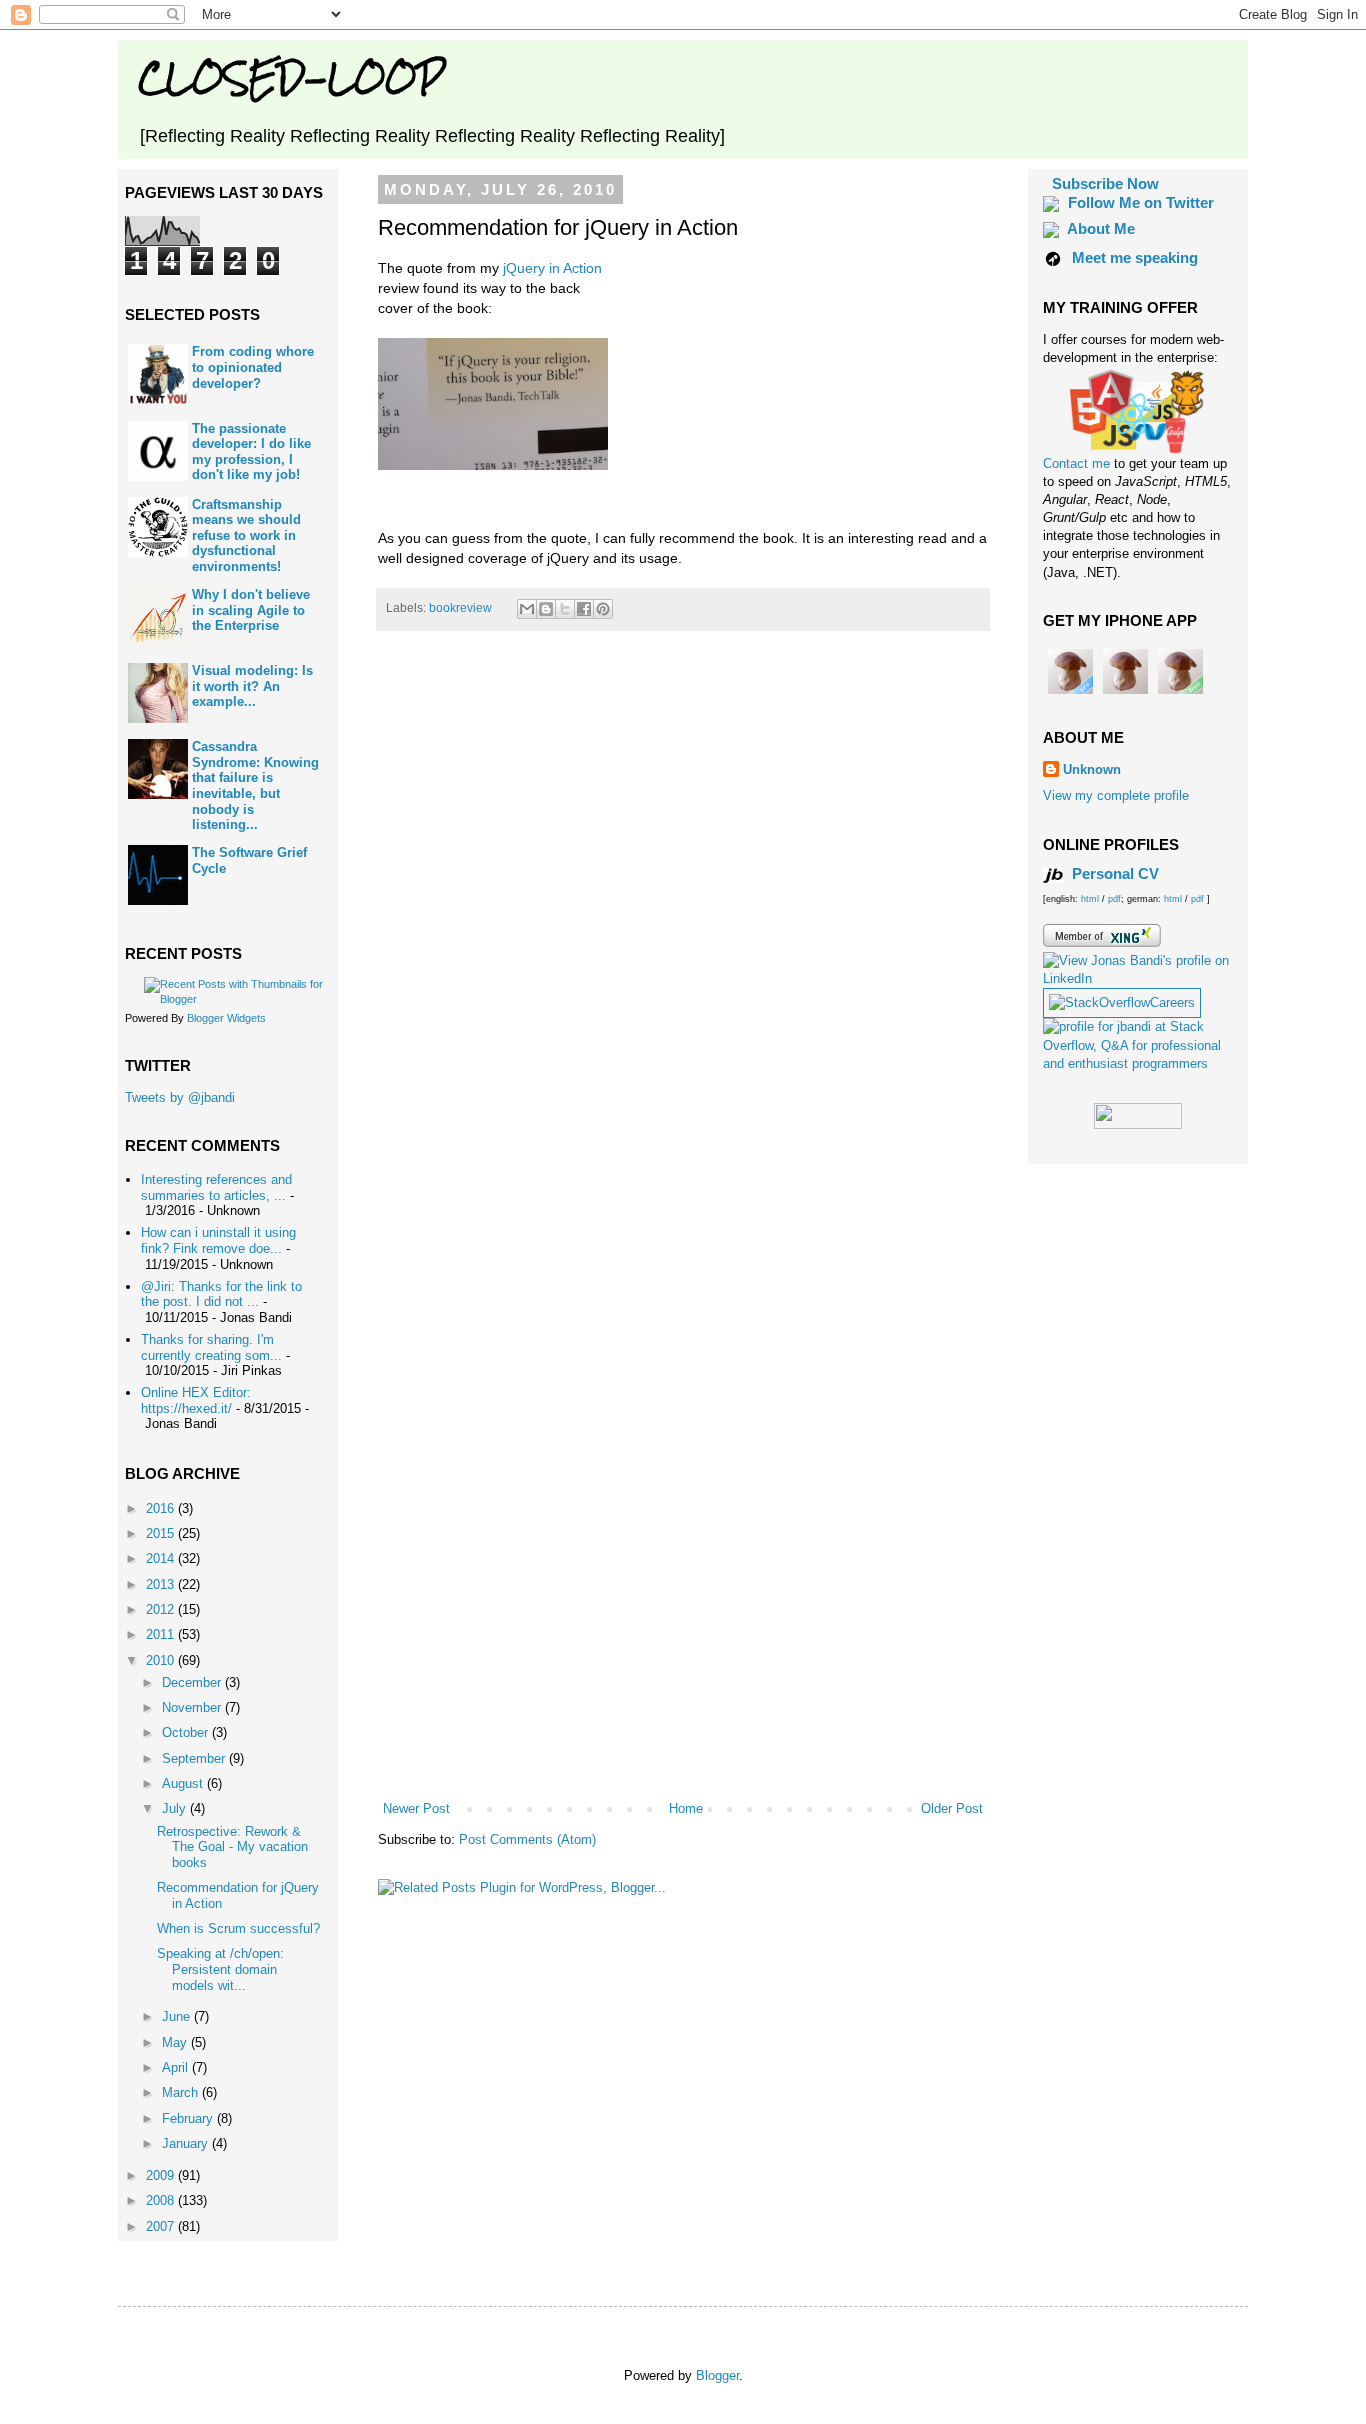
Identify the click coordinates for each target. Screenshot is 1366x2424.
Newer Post (416, 1808)
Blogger (717, 2375)
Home (686, 1808)
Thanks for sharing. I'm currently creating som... (211, 1347)
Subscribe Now (1105, 183)
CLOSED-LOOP (291, 77)
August (184, 1783)
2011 (162, 1634)
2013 (162, 1584)
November (193, 1707)
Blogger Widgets (226, 1018)
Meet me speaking (1135, 257)
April (177, 2067)
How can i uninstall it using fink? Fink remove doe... (218, 1240)
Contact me (1078, 463)
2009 (162, 2175)
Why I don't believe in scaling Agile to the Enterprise (251, 610)
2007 (162, 2226)
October (187, 1732)
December (193, 1682)
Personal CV (1113, 873)
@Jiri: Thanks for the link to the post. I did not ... (221, 1294)
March (182, 2092)
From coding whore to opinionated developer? (253, 367)
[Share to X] (565, 609)
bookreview (460, 607)
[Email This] (527, 609)
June (178, 2016)
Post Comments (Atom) (527, 1839)
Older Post (952, 1808)
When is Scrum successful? (238, 1928)
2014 (162, 1558)
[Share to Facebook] (584, 609)
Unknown (1092, 769)
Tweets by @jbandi (180, 1097)
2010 (162, 1660)
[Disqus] (683, 926)
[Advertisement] (683, 1744)
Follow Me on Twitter (1141, 202)
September (195, 1758)
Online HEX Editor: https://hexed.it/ (196, 1400)
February (189, 2118)
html (1091, 899)
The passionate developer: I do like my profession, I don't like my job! (251, 452)
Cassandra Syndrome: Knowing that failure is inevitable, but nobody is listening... (255, 785)
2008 (162, 2200)
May (176, 2042)
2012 (162, 1609)
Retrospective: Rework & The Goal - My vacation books (232, 1847)
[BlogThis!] (546, 609)
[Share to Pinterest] (603, 609)
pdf (1114, 899)
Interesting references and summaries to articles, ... (216, 1187)
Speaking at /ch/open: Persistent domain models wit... (220, 1969)
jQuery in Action (552, 268)
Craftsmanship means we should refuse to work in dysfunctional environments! (246, 535)
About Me (1101, 228)
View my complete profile (1116, 795)
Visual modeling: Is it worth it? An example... (252, 686)
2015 (162, 1533)
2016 (162, 1508)
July (176, 1808)
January (187, 2143)
